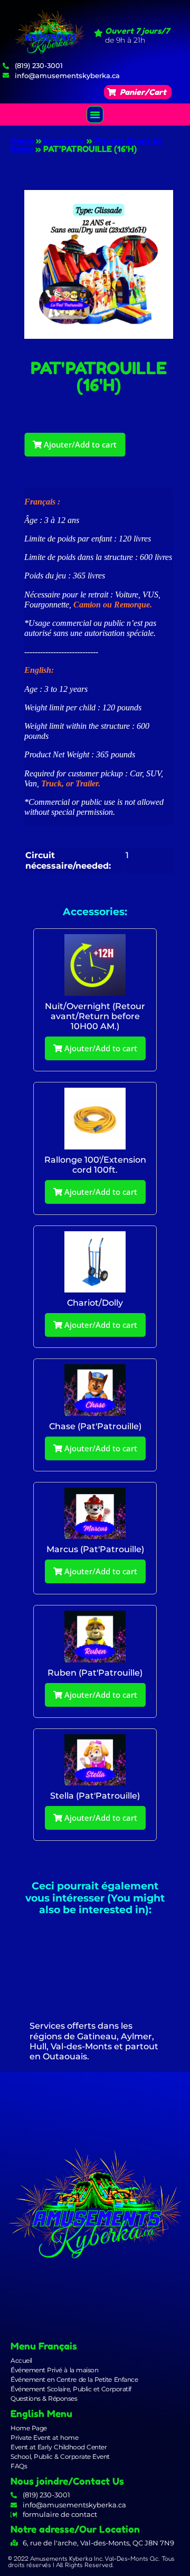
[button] (138, 92)
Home (22, 140)
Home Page (29, 2428)
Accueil (21, 2360)
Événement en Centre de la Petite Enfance (74, 2379)
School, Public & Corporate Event (60, 2456)
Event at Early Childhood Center (59, 2447)
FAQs (19, 2466)
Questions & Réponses (44, 2398)
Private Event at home (44, 2437)
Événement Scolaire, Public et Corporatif (71, 2389)
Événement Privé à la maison (54, 2370)
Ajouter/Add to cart (79, 444)
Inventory (64, 140)
